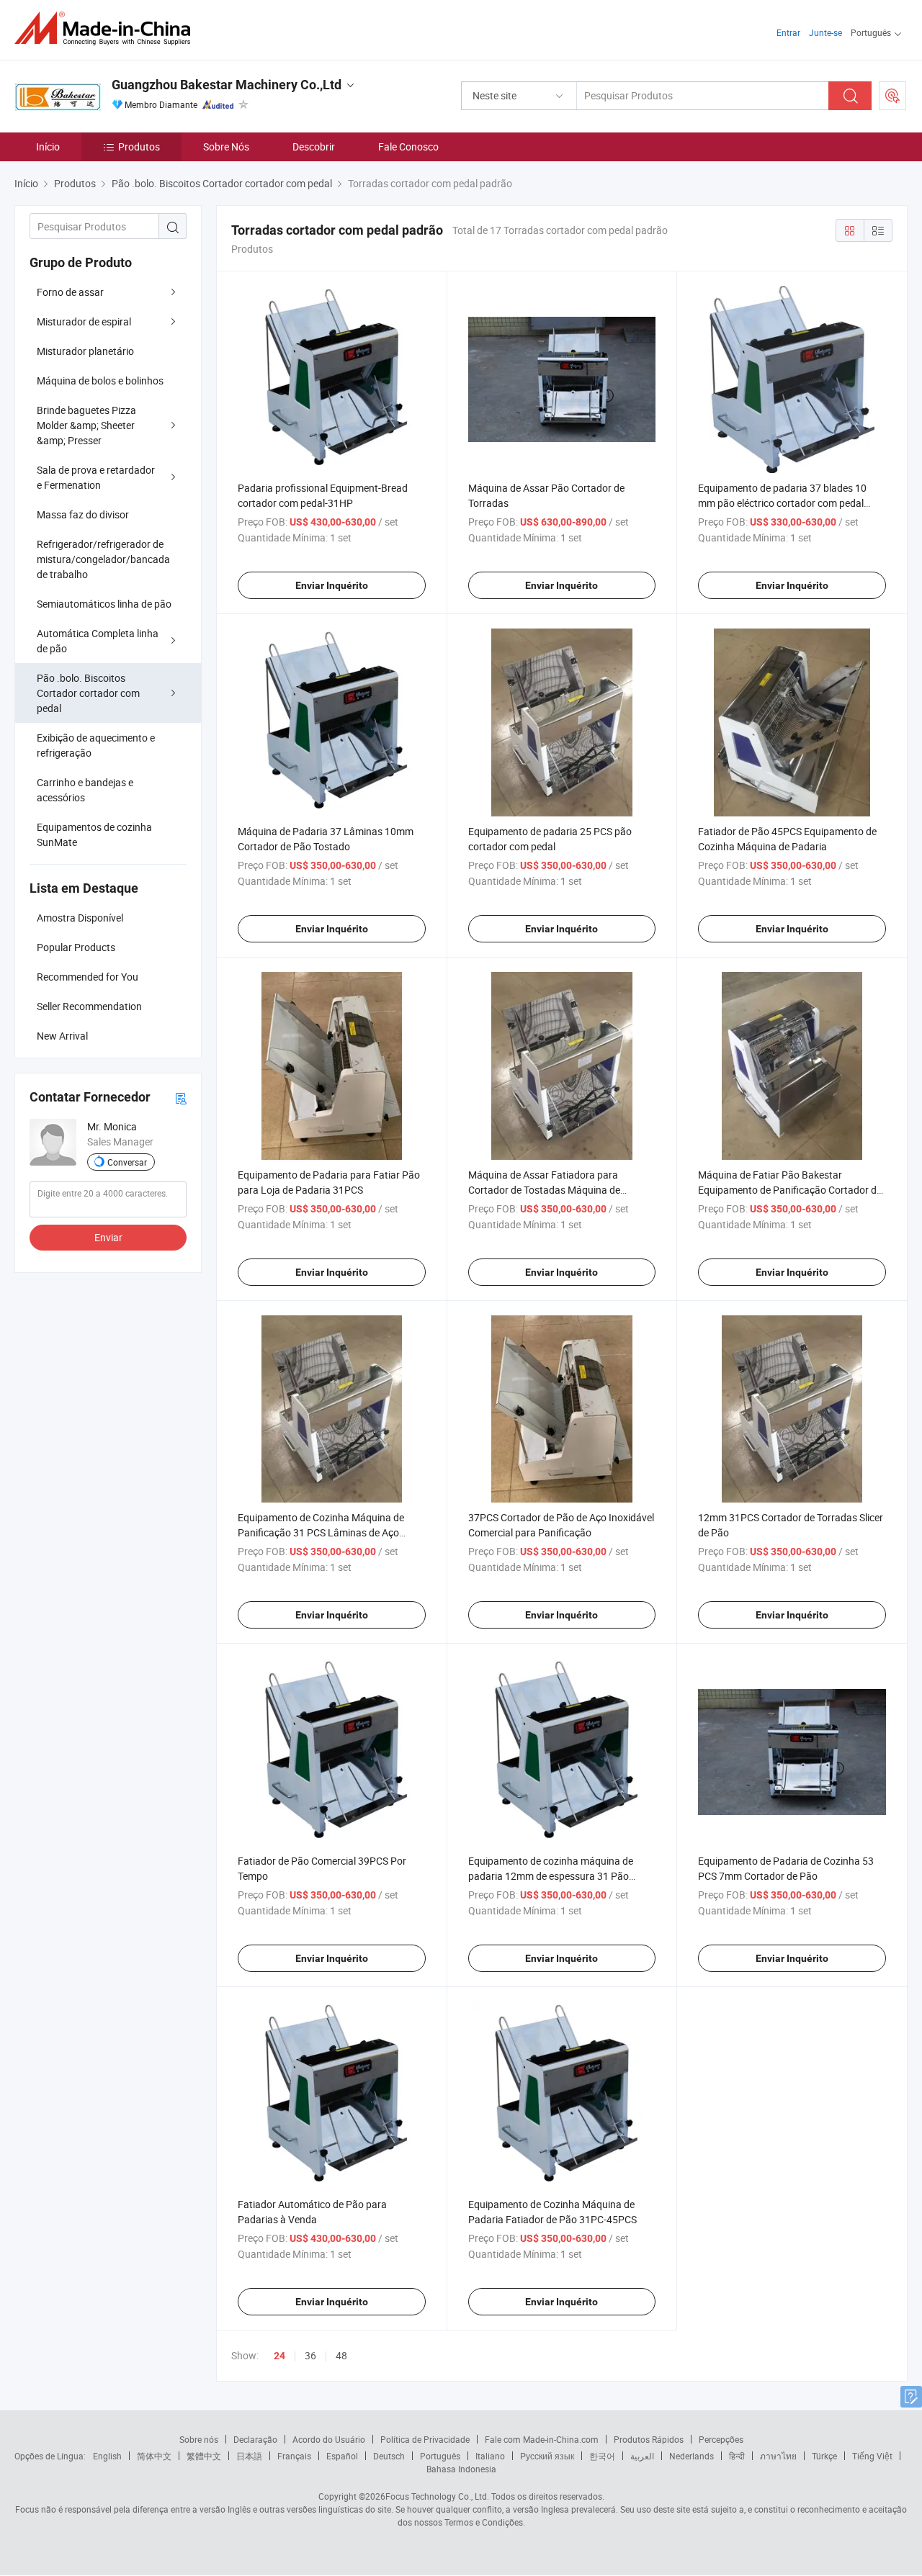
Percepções (721, 2439)
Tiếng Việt (872, 2456)
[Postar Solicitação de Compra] (892, 96)
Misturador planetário (85, 351)
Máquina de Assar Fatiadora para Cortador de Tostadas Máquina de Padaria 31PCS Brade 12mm (544, 1190)
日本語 (249, 2456)
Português (440, 2456)
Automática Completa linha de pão (98, 641)
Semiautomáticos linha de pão (104, 604)
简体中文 (154, 2456)
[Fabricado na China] (107, 28)
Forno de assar (70, 292)
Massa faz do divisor (83, 514)
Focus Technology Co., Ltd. (437, 2496)
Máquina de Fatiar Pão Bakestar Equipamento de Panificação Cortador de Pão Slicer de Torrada (790, 1190)
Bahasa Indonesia (461, 2469)
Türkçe (824, 2456)
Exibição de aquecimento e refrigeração (96, 745)
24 (279, 2356)
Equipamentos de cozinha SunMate (94, 834)
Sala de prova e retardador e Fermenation (96, 477)
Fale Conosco (408, 147)
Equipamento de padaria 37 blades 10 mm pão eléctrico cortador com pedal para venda (782, 503)
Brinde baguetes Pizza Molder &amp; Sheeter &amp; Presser (86, 425)
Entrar (788, 32)
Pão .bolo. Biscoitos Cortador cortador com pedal (88, 693)
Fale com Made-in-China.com (542, 2439)
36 (310, 2355)
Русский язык (547, 2456)
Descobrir (314, 147)
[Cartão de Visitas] (181, 1098)
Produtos (139, 147)
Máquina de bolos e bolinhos (100, 380)
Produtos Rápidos (649, 2439)
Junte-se (825, 32)
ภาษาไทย (778, 2456)
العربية (642, 2456)
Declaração (255, 2439)
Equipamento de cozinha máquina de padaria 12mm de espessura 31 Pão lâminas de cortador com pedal (551, 1876)
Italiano (490, 2456)
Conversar (127, 1162)
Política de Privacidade (425, 2439)
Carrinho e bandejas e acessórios (85, 790)
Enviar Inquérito (332, 585)
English (107, 2456)
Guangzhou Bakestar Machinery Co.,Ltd (227, 85)
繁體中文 (204, 2456)
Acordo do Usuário (329, 2439)
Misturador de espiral (84, 321)
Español (342, 2456)
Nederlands (691, 2456)
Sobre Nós (226, 147)
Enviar (108, 1237)
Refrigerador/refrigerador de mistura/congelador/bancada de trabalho (103, 559)
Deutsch (389, 2456)
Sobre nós (199, 2439)
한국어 (602, 2456)
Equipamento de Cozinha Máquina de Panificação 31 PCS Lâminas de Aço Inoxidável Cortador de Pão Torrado (321, 1532)
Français (294, 2456)
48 (341, 2355)
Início (48, 147)
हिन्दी (737, 2456)
